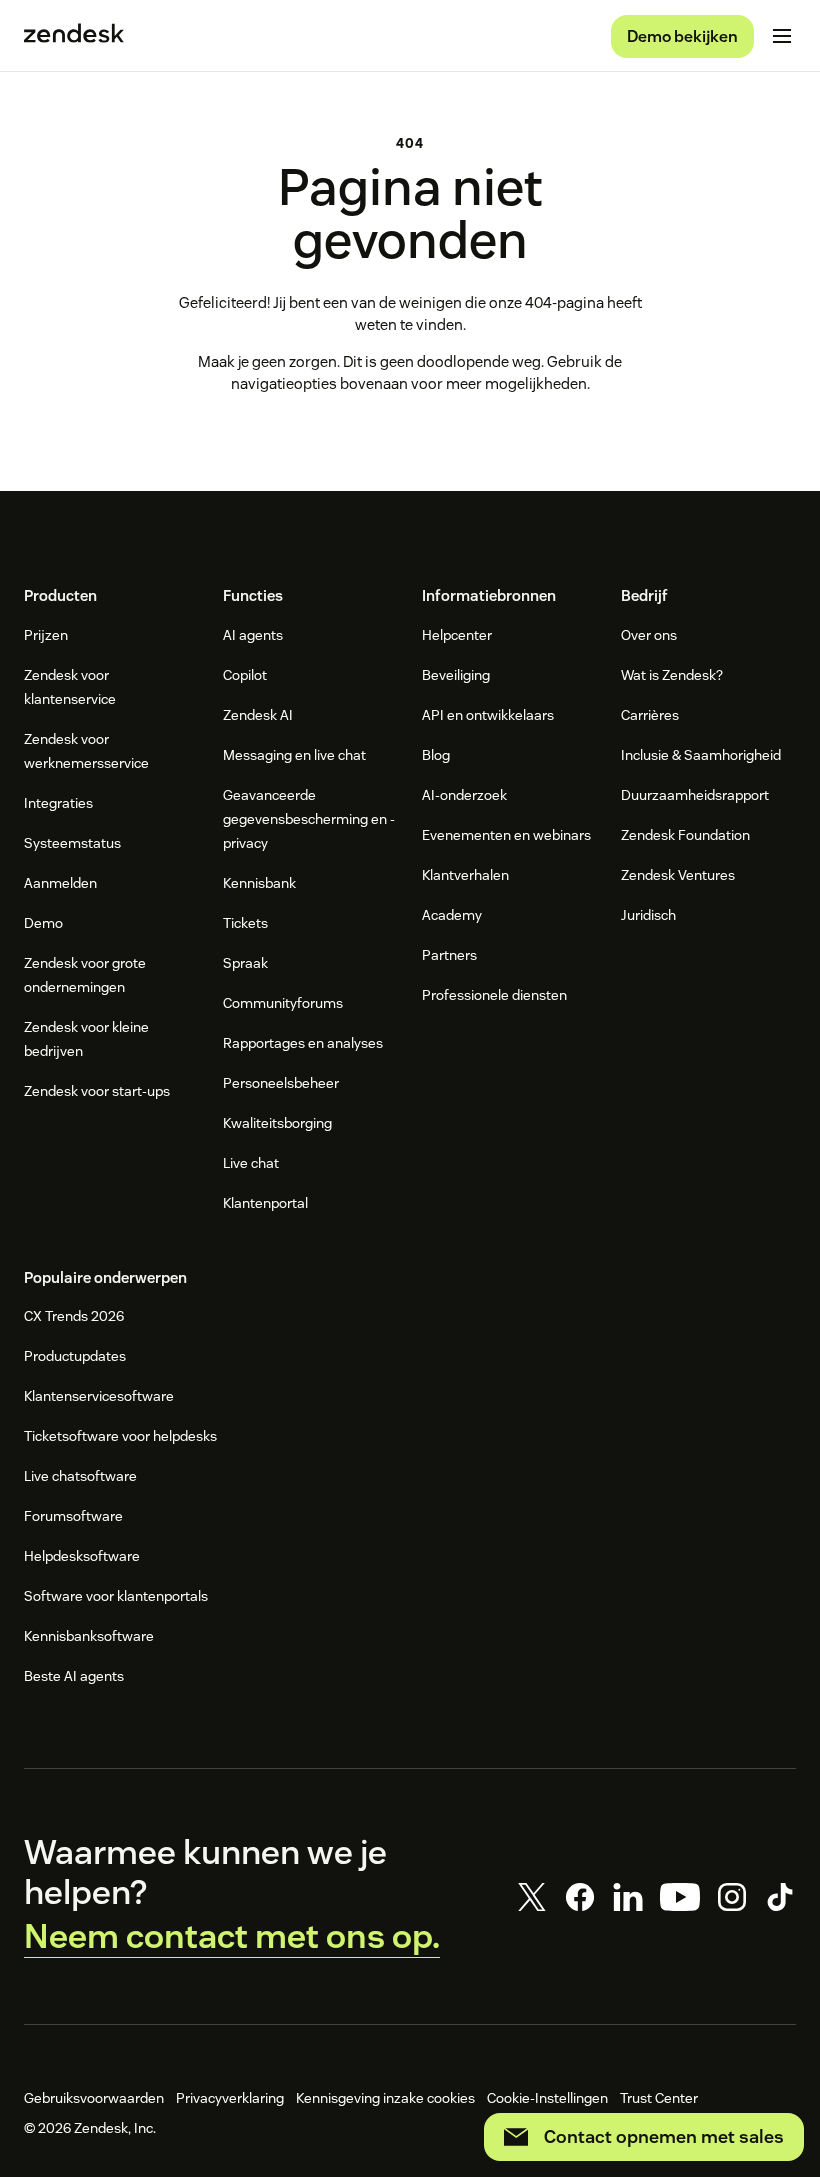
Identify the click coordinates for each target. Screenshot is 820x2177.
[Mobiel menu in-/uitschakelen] (782, 36)
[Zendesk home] (74, 36)
